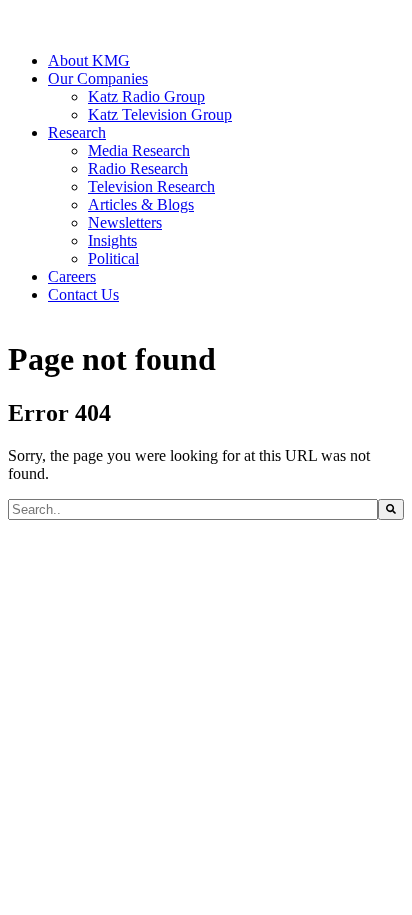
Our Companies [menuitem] (98, 78)
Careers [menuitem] (72, 276)
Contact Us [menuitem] (83, 294)
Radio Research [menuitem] (138, 168)
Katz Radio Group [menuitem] (146, 96)
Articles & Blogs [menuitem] (141, 204)
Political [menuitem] (113, 258)
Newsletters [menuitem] (125, 222)
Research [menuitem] (77, 132)
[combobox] (193, 509)
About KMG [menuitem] (89, 60)
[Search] (391, 509)
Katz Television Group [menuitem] (160, 114)
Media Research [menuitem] (139, 150)
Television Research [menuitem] (151, 186)
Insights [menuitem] (112, 240)
